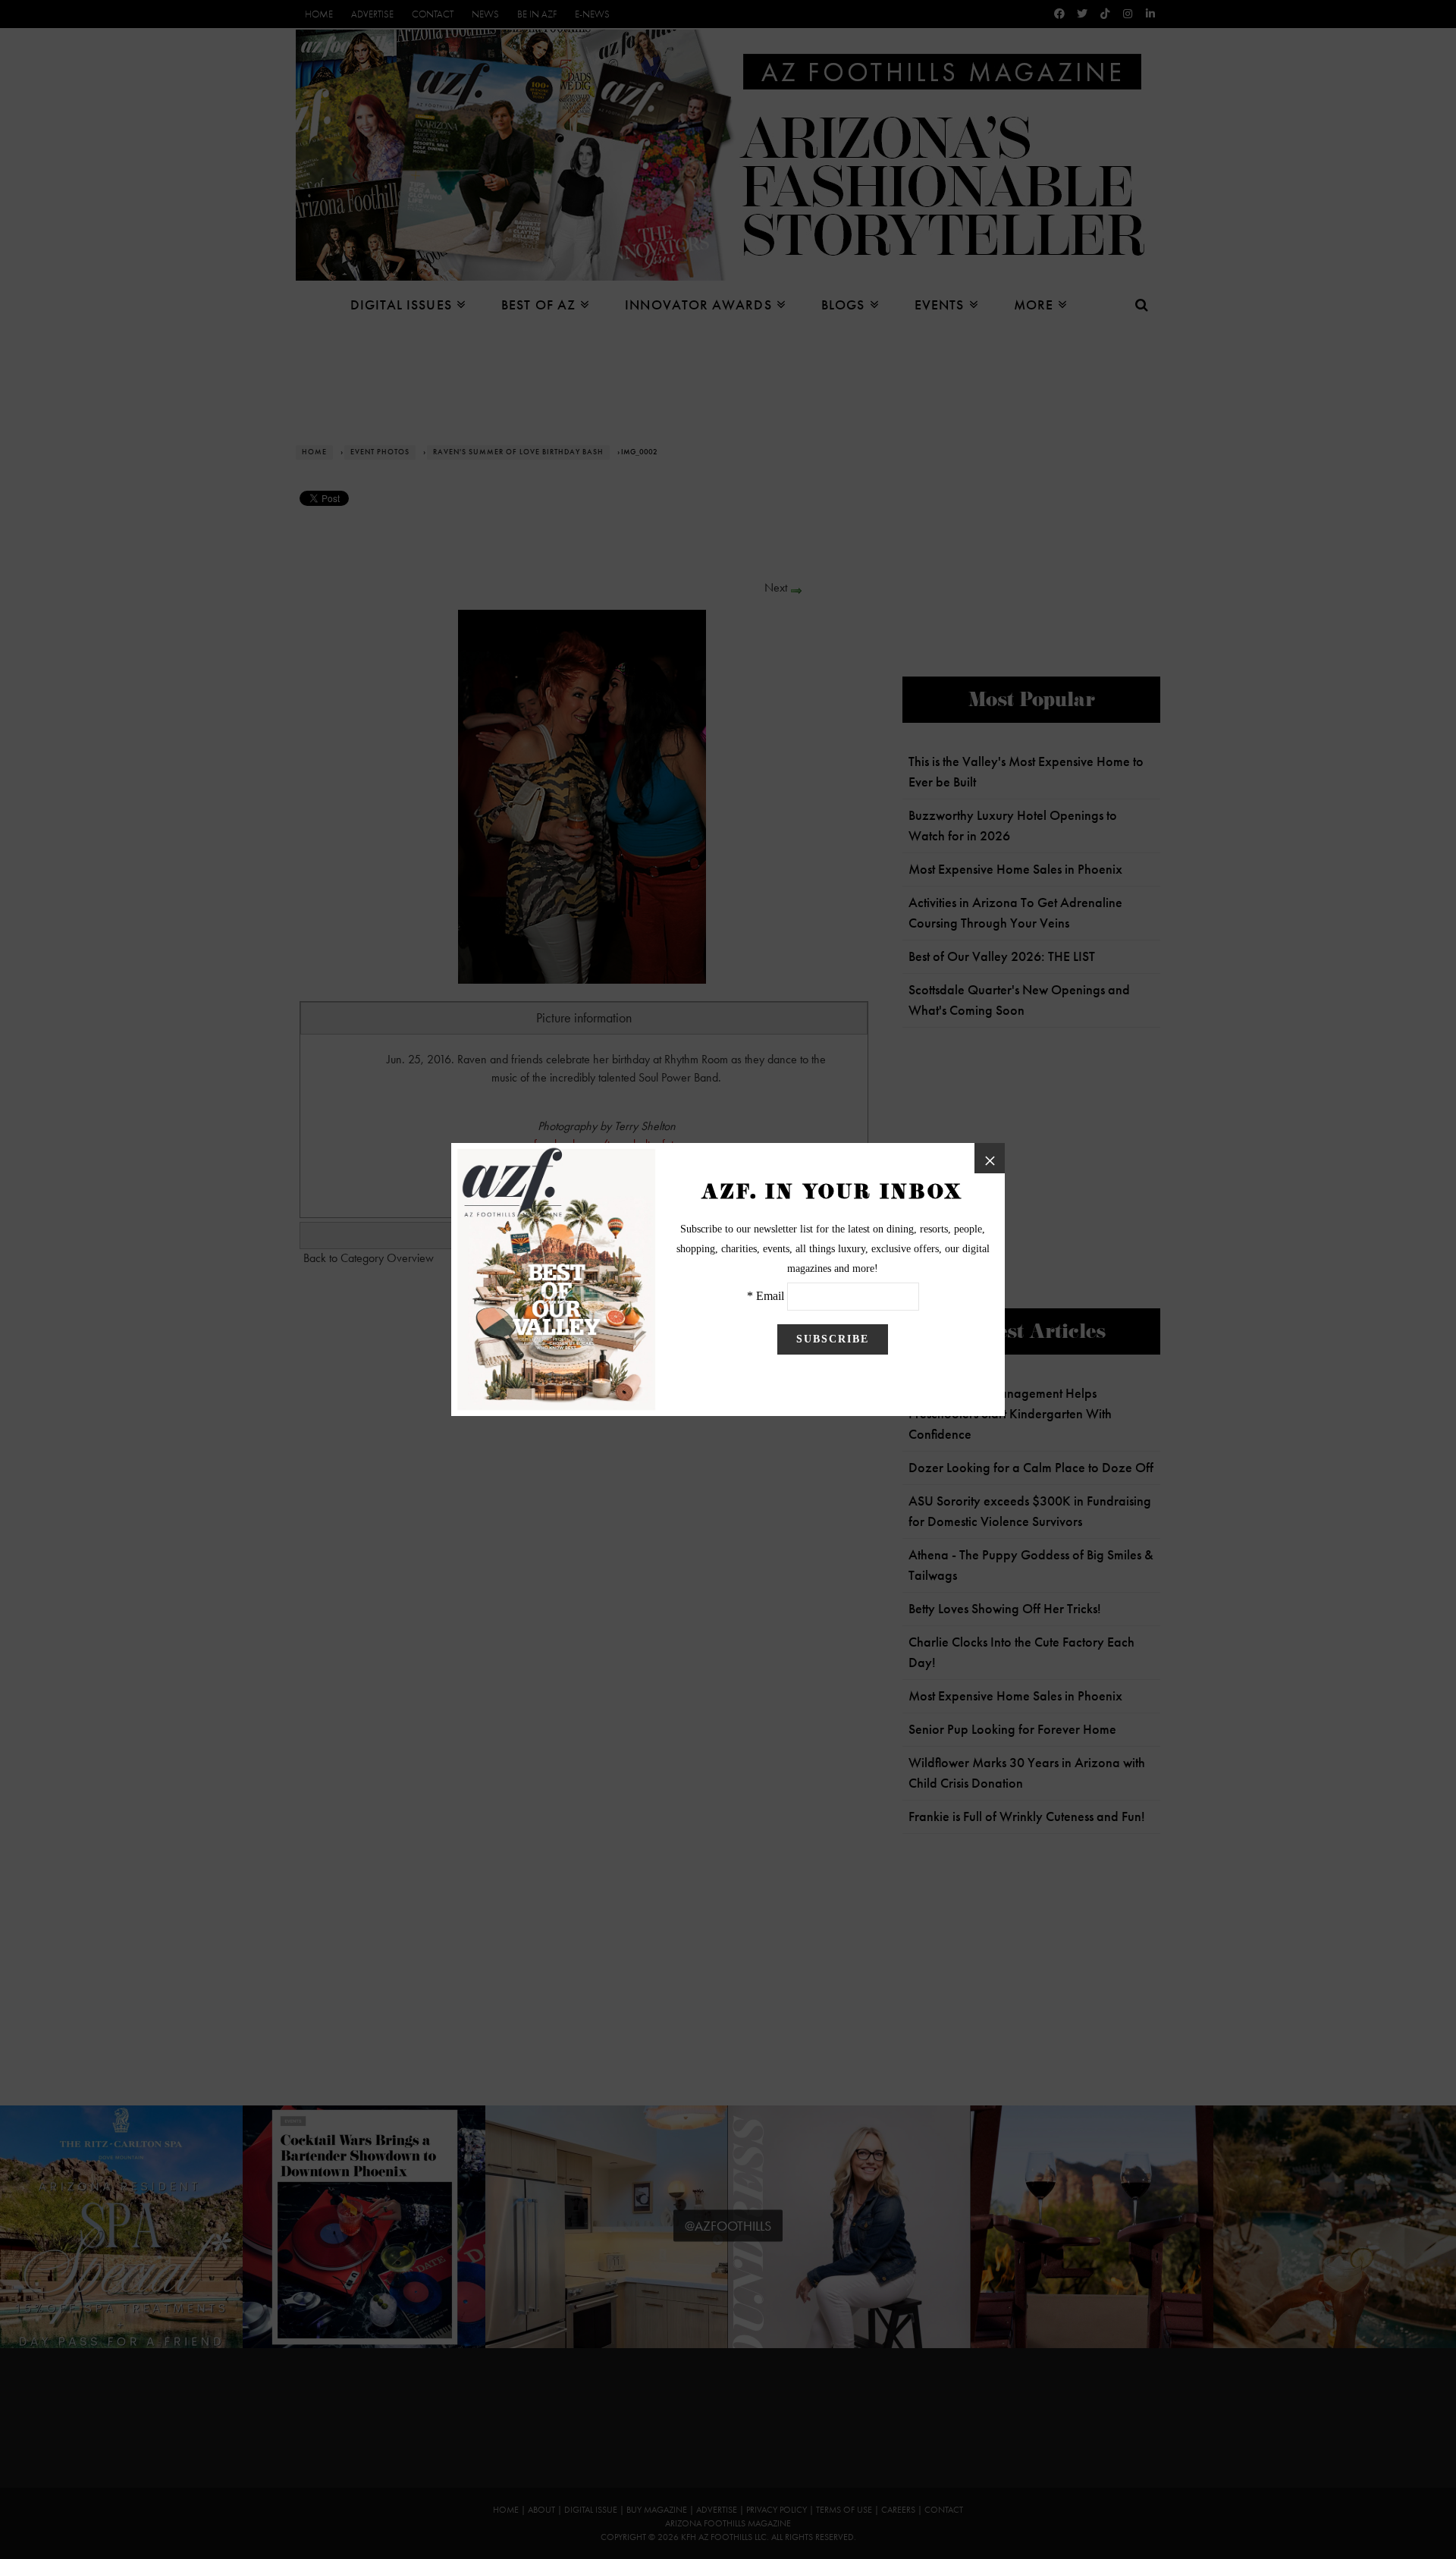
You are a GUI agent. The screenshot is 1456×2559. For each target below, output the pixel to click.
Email (770, 1296)
